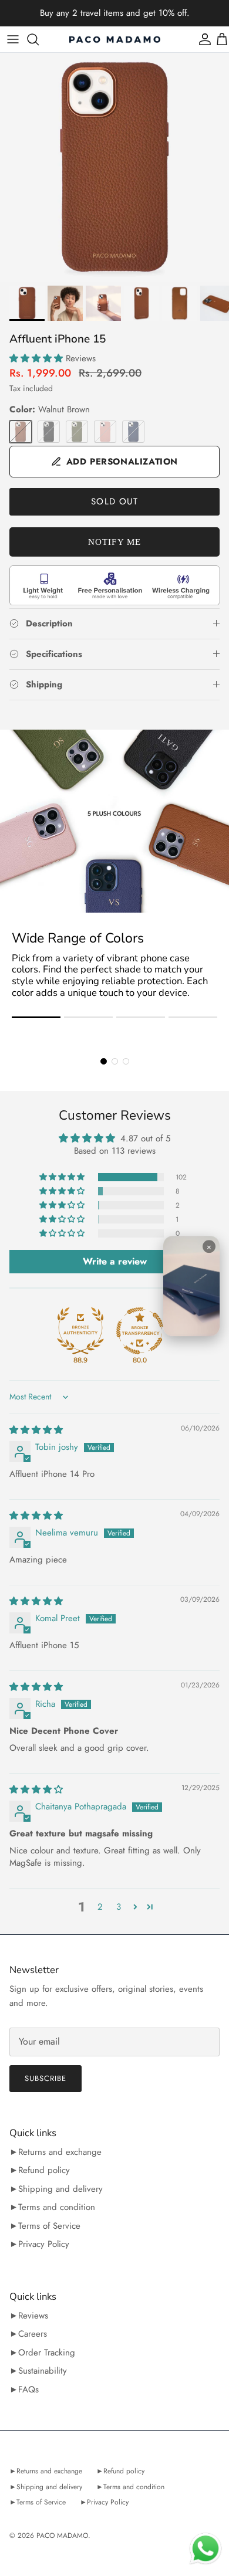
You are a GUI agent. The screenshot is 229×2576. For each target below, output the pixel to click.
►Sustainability (38, 2371)
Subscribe (46, 2078)
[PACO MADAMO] (115, 39)
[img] (36, 1430)
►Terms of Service (45, 2226)
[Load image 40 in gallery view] (114, 167)
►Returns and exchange (55, 2152)
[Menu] (13, 39)
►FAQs (24, 2389)
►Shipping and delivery (56, 2189)
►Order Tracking (42, 2353)
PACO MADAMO (62, 2536)
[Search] (39, 39)
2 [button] (100, 1907)
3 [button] (119, 1907)
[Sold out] (21, 432)
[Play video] (191, 1286)
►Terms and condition (52, 2207)
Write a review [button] (115, 1261)
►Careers (28, 2334)
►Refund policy (40, 2170)
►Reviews (29, 2316)
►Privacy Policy (39, 2244)
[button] (38, 358)
